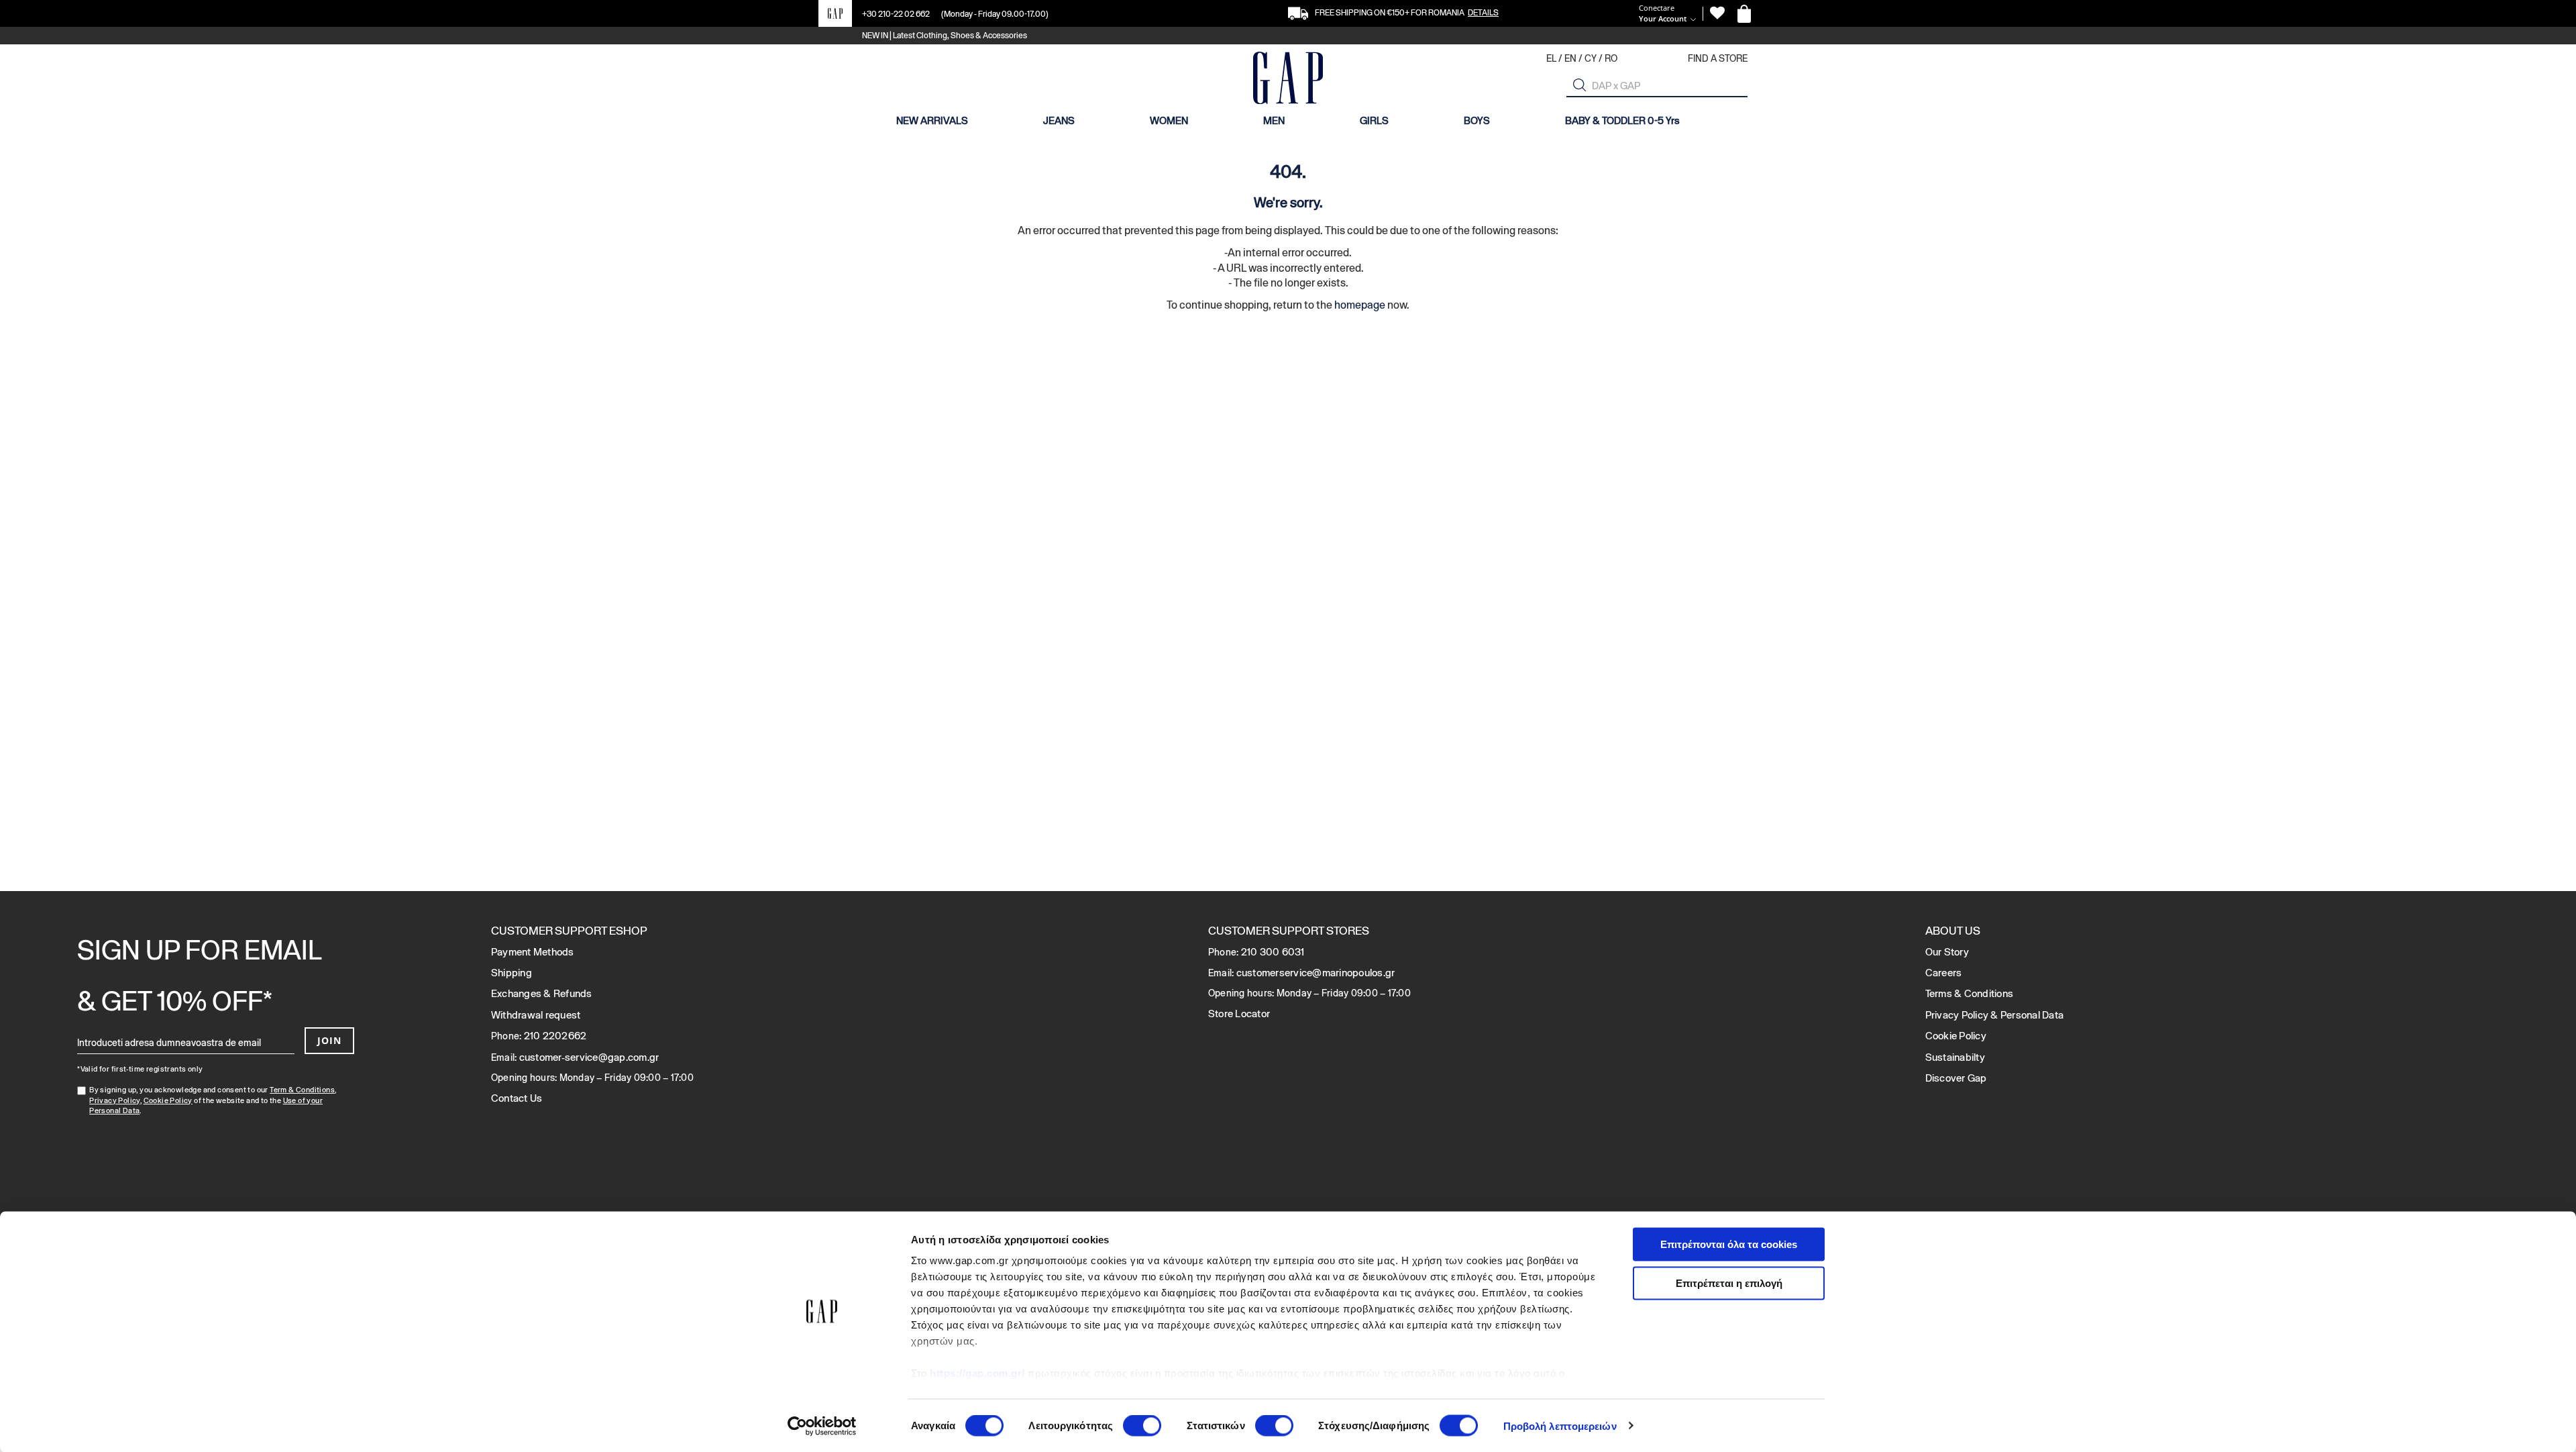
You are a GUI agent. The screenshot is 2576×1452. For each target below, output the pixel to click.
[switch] (1142, 1427)
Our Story (1947, 952)
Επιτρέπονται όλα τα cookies (1729, 1244)
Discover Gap (1956, 1078)
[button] (1580, 85)
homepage (1360, 305)
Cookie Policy (168, 1100)
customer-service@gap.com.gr (589, 1057)
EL (1551, 58)
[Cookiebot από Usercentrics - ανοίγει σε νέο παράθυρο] (822, 1426)
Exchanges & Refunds (542, 993)
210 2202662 (555, 1036)
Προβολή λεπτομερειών (1560, 1425)
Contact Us (517, 1098)
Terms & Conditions (1970, 993)
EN (1570, 58)
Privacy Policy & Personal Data (1995, 1015)
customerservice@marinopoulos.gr (1316, 973)
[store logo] (1288, 80)
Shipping (512, 973)
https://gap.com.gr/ (977, 1373)
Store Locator (1239, 1014)
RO (1611, 58)
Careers (1944, 973)
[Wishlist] (1717, 13)
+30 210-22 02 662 (897, 14)
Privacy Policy (115, 1100)
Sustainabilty (1955, 1057)
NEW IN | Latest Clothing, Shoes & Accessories (945, 36)
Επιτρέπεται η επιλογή (1729, 1283)
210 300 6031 (1273, 952)
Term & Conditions (302, 1090)
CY (1591, 58)
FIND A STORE (1718, 58)
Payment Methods (533, 952)
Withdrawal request (536, 1015)
